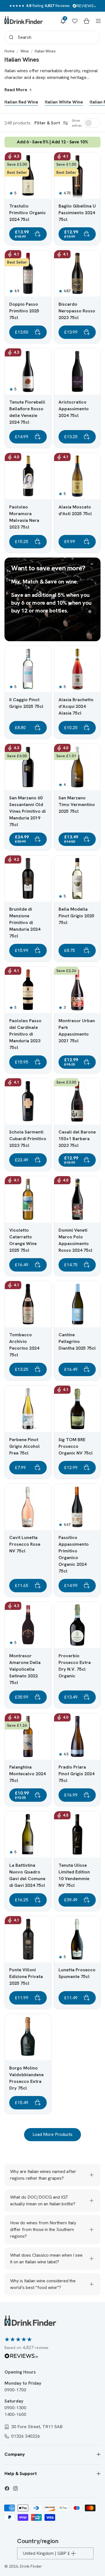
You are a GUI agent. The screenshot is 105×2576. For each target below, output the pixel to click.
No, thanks (53, 1331)
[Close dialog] (95, 1240)
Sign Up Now (53, 1303)
